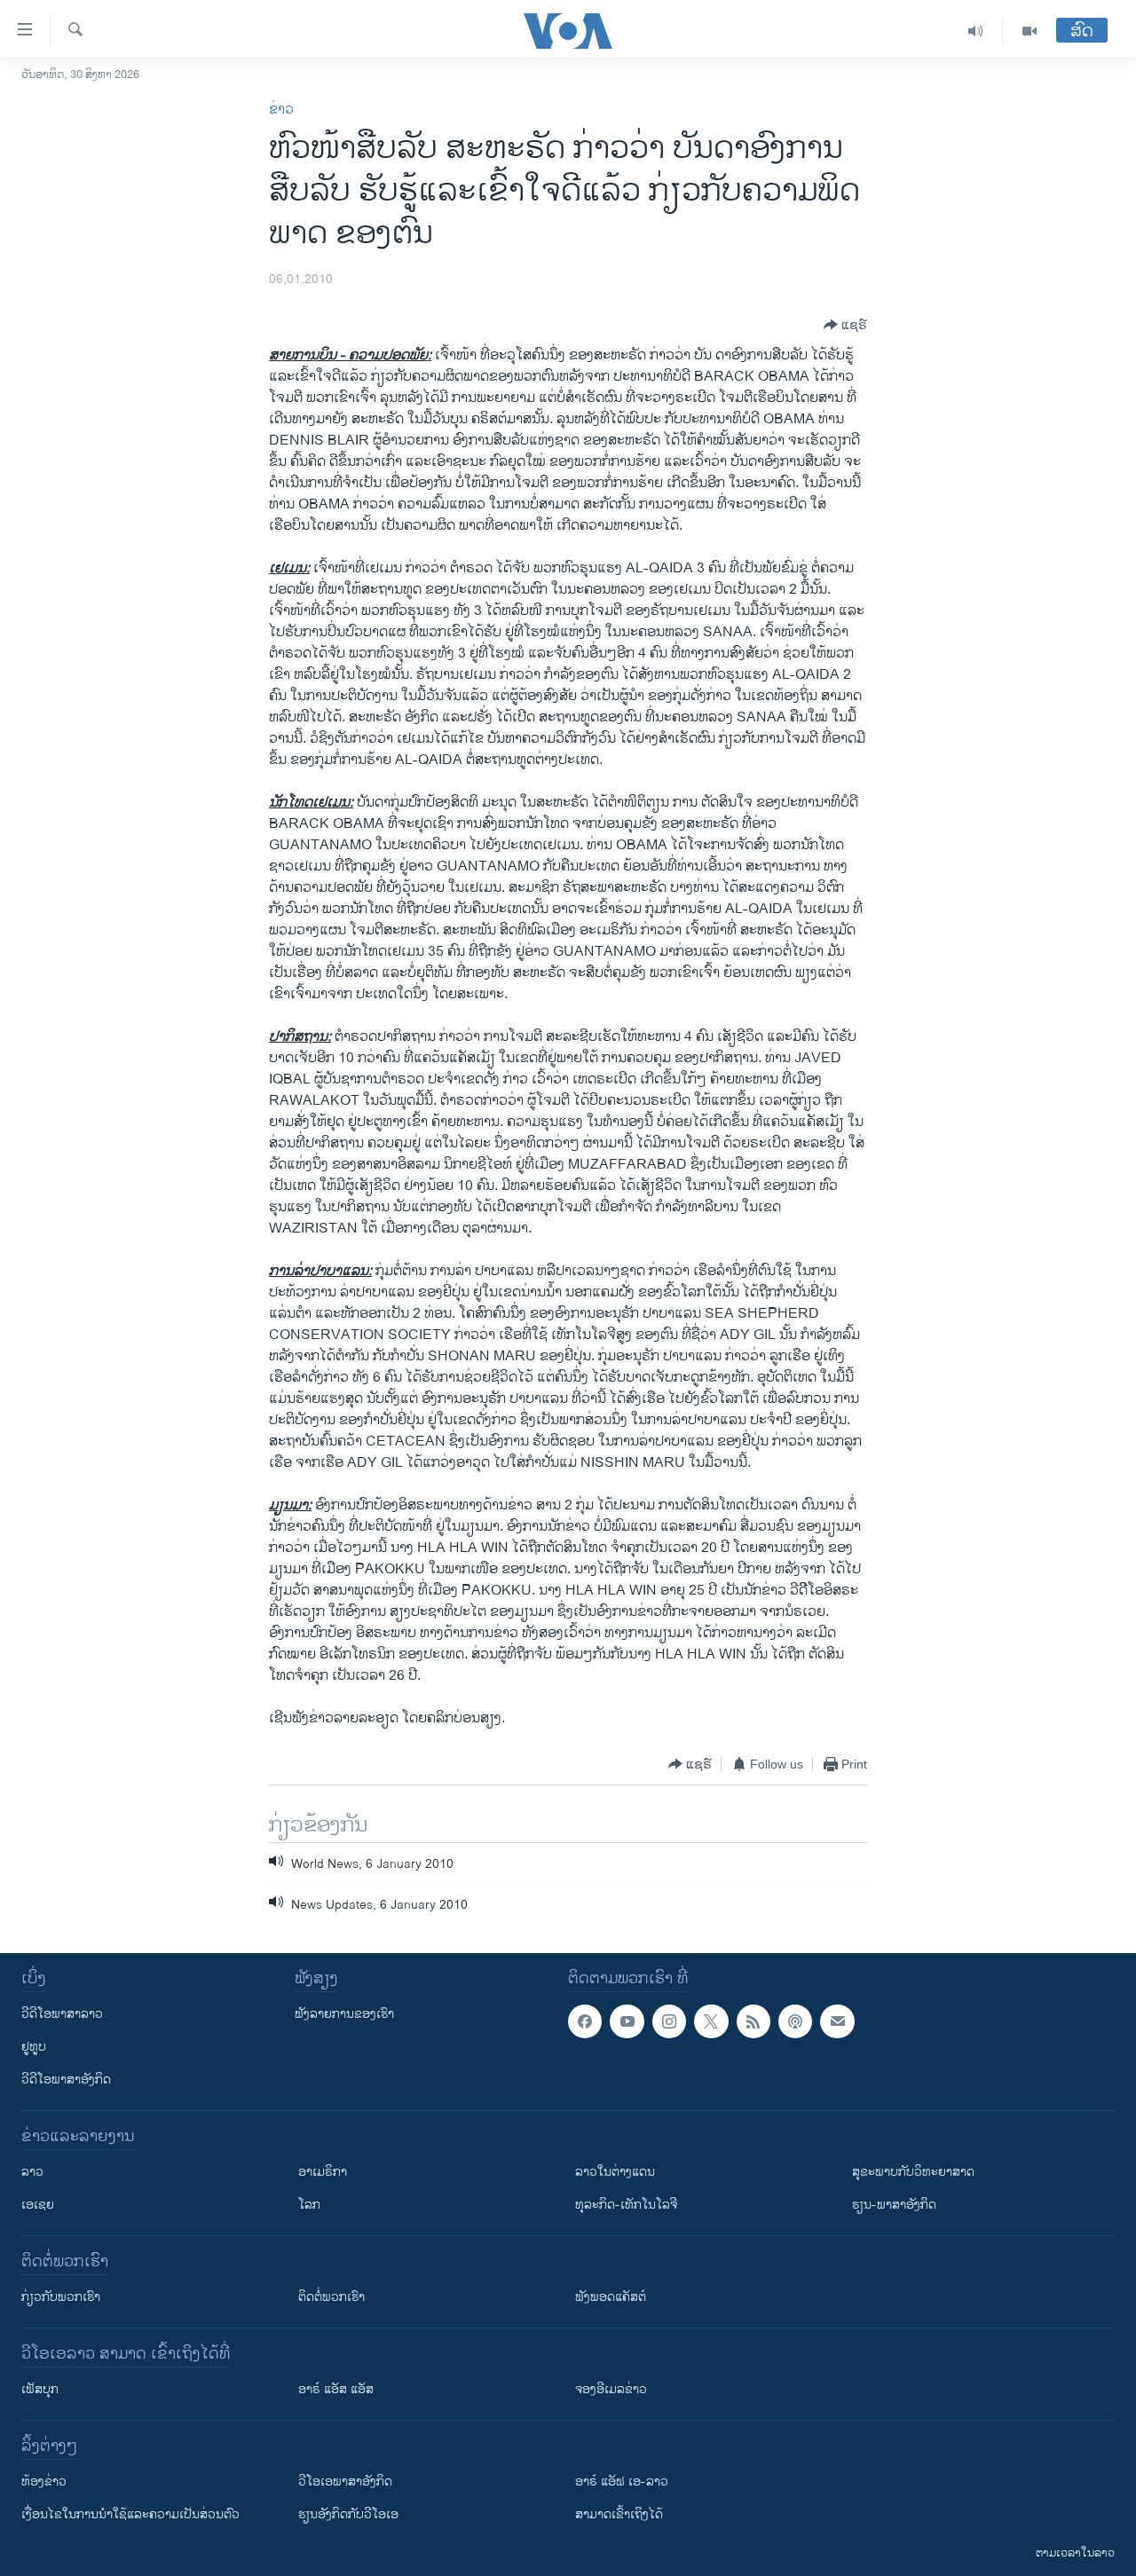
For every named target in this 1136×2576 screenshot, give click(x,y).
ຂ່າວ (281, 110)
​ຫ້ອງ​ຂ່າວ (44, 2481)
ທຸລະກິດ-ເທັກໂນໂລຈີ (626, 2205)
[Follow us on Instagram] (669, 2021)
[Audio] (976, 31)
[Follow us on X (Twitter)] (711, 2021)
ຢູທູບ (34, 2047)
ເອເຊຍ (38, 2205)
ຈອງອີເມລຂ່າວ (611, 2389)
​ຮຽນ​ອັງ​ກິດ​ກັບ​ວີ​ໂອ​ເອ (348, 2514)
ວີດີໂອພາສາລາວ (62, 2014)
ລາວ (32, 2172)
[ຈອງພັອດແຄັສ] (837, 2021)
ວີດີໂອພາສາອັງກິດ (66, 2080)
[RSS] (753, 2021)
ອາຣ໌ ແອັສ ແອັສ (336, 2389)
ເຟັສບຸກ (40, 2389)
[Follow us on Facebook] (585, 2021)
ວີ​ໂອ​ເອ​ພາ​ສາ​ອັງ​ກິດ (345, 2481)
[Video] (1029, 31)
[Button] (845, 325)
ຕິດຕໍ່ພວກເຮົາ (331, 2297)
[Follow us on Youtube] (627, 2021)
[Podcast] (795, 2021)
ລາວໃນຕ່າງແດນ (615, 2172)
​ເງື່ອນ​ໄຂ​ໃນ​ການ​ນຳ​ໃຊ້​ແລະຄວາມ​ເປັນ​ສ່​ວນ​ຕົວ (130, 2514)
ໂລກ (309, 2205)
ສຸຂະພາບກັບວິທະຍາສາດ (913, 2172)
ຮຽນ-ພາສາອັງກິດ (894, 2205)
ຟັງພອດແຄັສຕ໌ (611, 2297)
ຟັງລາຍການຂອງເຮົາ (344, 2014)
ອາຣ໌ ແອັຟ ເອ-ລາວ (622, 2481)
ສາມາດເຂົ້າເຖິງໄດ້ (619, 2514)
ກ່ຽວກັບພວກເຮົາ (61, 2297)
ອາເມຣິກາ (323, 2172)
